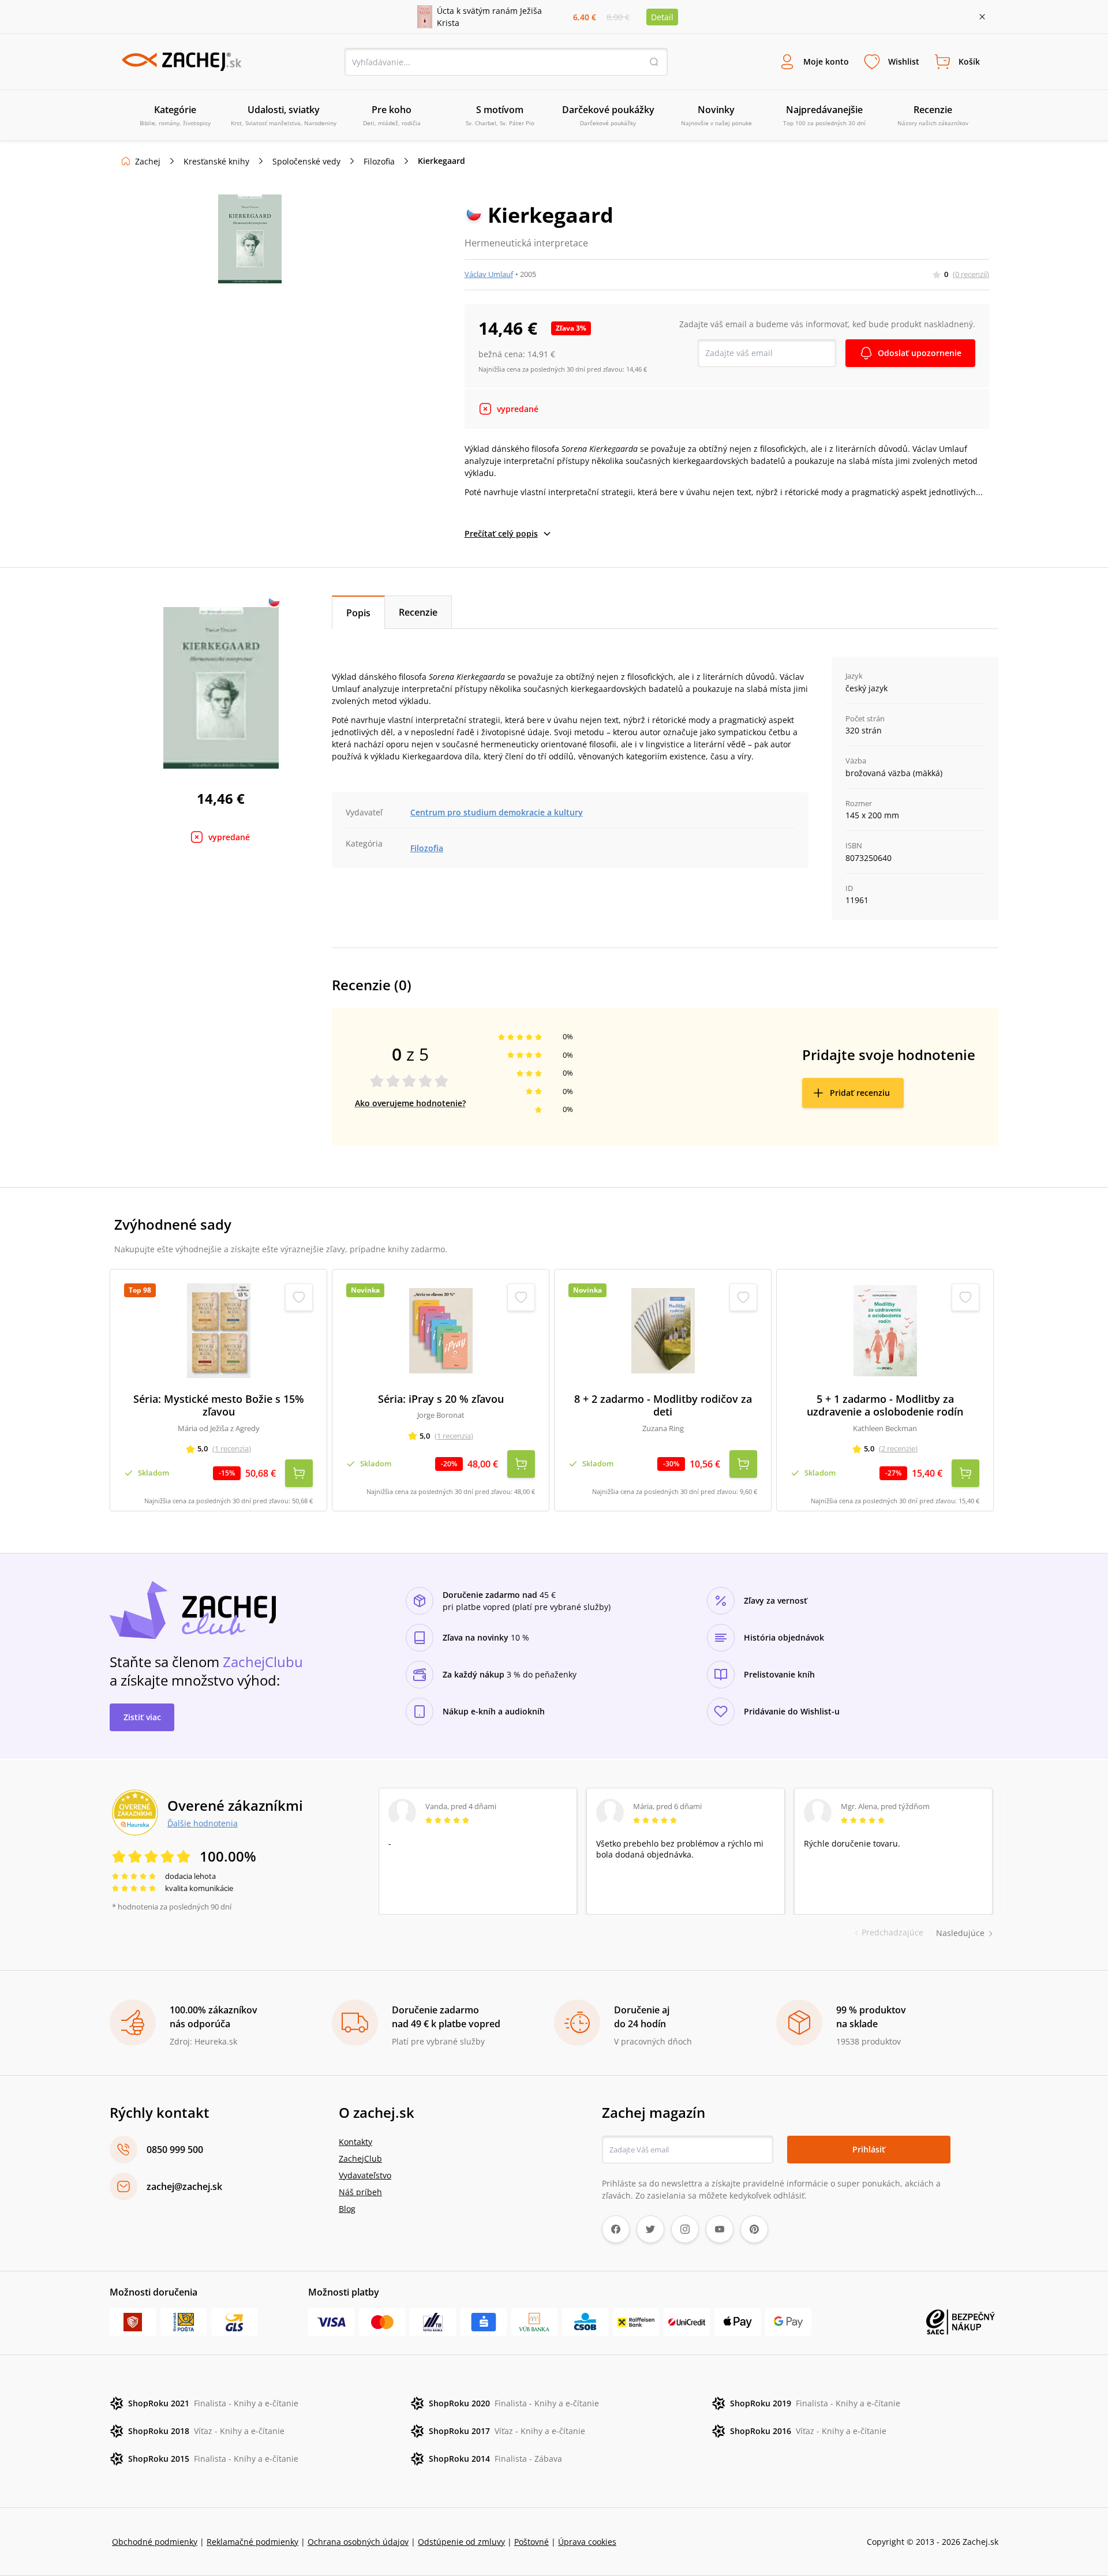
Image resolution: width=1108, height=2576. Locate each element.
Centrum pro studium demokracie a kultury (497, 812)
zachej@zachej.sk (184, 2186)
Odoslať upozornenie (920, 353)
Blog (347, 2209)
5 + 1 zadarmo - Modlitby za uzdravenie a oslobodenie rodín (885, 1405)
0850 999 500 (175, 2150)
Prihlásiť (869, 2149)
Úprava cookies (587, 2542)
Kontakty (355, 2142)
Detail (662, 17)
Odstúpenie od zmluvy (461, 2542)
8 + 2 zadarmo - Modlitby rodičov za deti (663, 1405)
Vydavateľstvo (365, 2175)
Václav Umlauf (489, 274)
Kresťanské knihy (216, 161)
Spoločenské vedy (306, 161)
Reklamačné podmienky (252, 2542)
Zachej (148, 161)
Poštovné (531, 2542)
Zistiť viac (142, 1717)
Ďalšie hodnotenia (203, 1823)
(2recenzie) (898, 1448)
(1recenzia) (232, 1448)
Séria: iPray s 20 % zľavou (441, 1399)
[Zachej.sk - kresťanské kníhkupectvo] (181, 62)
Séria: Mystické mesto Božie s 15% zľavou (219, 1405)
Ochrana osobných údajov (358, 2542)
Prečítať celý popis (501, 533)
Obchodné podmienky (155, 2542)
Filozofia (379, 161)
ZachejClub (360, 2158)
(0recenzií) (971, 274)
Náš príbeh (360, 2192)
